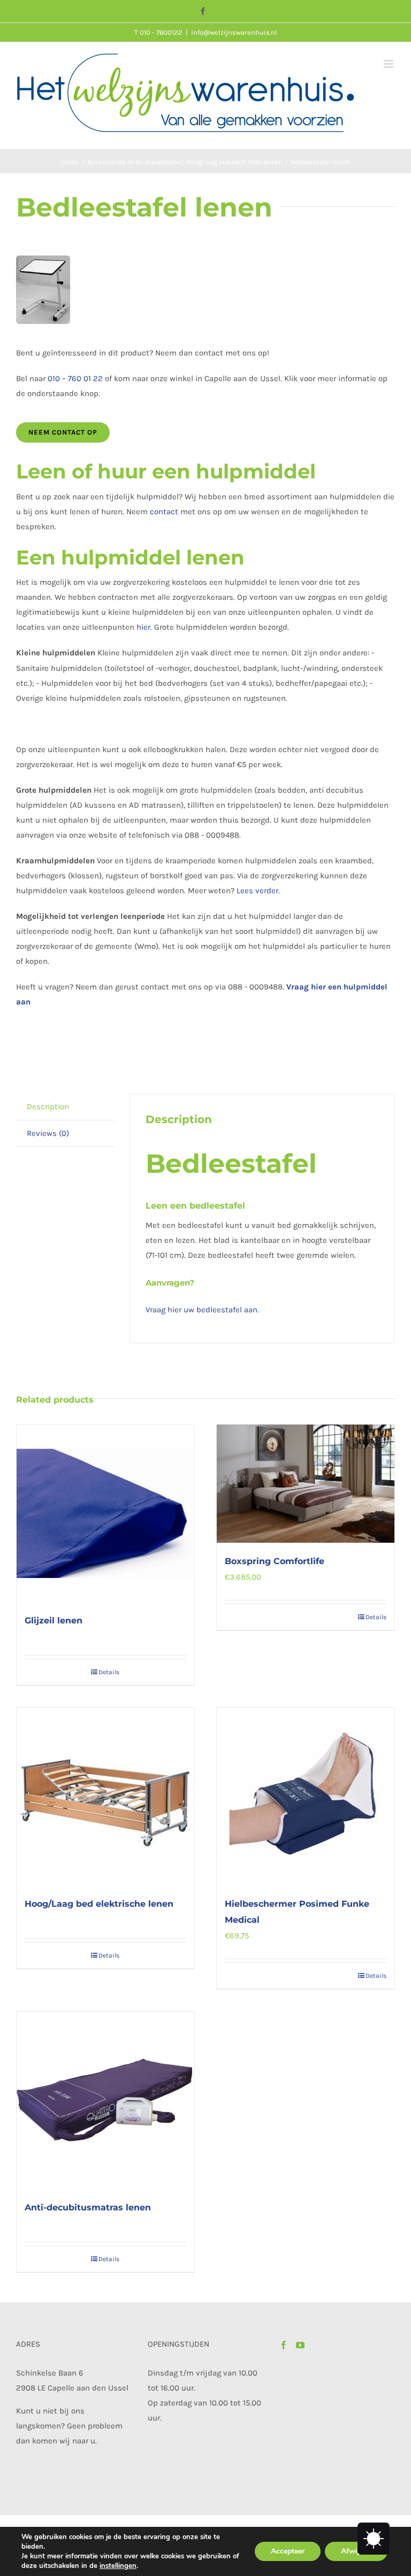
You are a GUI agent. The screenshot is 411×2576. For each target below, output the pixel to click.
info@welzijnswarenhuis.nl (234, 32)
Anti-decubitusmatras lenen (88, 2207)
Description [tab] (48, 1107)
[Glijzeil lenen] (105, 1513)
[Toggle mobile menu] (389, 64)
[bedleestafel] (205, 290)
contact (164, 512)
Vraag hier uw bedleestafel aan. (202, 1310)
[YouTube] (300, 2345)
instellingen (118, 2566)
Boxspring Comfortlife (275, 1561)
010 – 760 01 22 (75, 378)
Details (109, 1672)
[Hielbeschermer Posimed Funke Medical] (306, 1797)
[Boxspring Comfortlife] (306, 1484)
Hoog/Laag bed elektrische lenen (99, 1904)
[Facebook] (284, 2345)
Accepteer (288, 2551)
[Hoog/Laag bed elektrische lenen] (105, 1797)
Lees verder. (258, 891)
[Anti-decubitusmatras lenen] (105, 2100)
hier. (145, 627)
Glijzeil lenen (54, 1620)
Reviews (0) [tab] (48, 1133)
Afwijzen (356, 2551)
